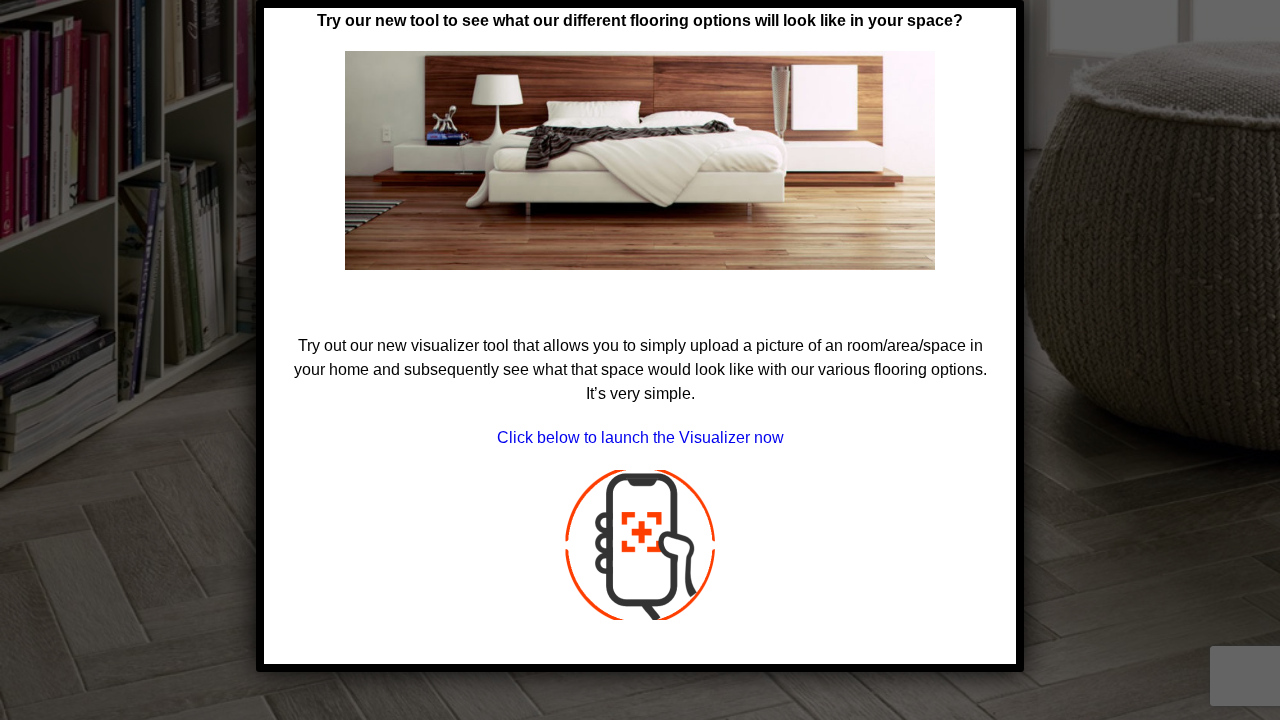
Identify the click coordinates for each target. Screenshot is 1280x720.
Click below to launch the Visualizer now (640, 437)
